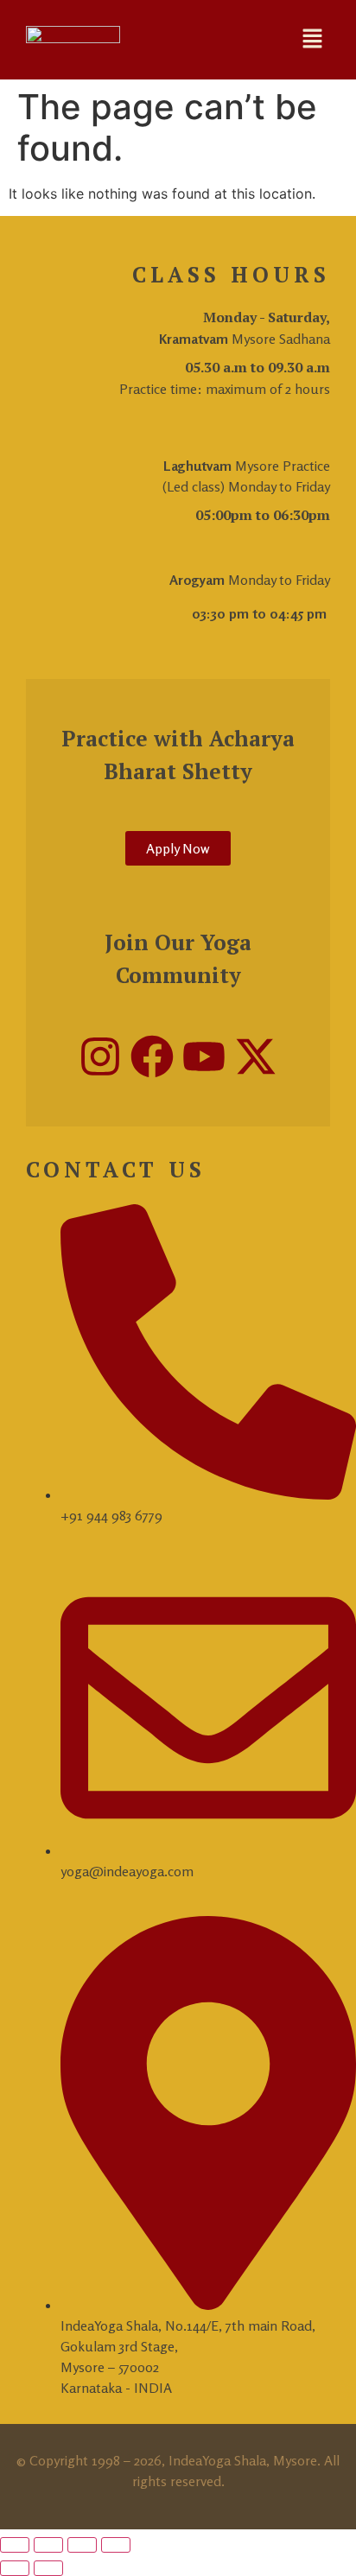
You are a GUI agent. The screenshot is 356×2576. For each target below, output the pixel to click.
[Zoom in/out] (15, 2545)
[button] (313, 39)
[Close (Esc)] (116, 2545)
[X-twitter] (256, 1056)
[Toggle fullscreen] (48, 2545)
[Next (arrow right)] (48, 2568)
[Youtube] (204, 1056)
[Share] (82, 2545)
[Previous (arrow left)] (15, 2568)
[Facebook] (152, 1056)
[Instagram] (100, 1056)
